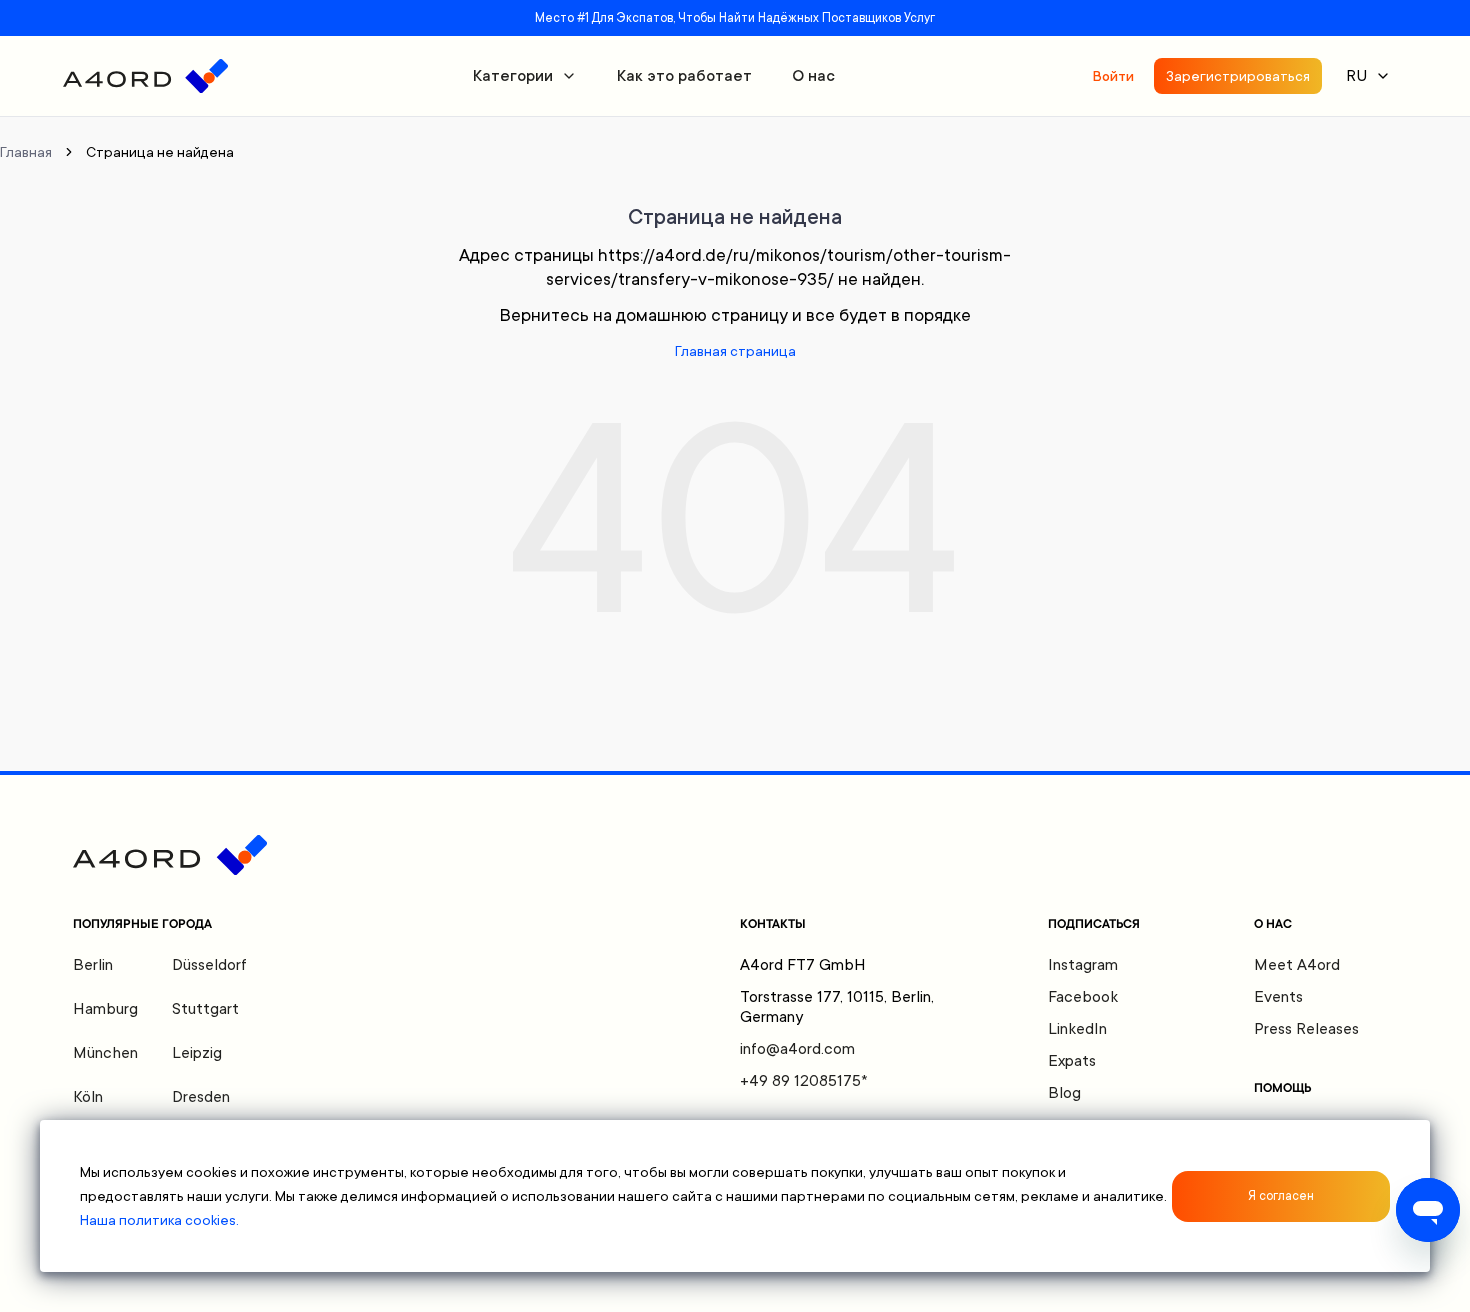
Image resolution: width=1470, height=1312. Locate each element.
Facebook (1083, 997)
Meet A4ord (1297, 965)
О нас (813, 76)
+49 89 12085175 (804, 1081)
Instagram (1083, 965)
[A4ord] (145, 76)
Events (1278, 997)
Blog (1064, 1093)
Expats (1072, 1061)
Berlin (93, 965)
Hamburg (105, 1009)
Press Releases (1306, 1029)
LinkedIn (1077, 1029)
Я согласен (1281, 1196)
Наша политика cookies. (159, 1220)
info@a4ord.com (797, 1049)
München (105, 1053)
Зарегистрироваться (1238, 76)
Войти (1113, 76)
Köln (88, 1097)
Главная (26, 152)
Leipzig (197, 1053)
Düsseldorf (209, 965)
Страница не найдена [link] (160, 152)
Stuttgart (205, 1009)
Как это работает (684, 76)
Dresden (201, 1097)
